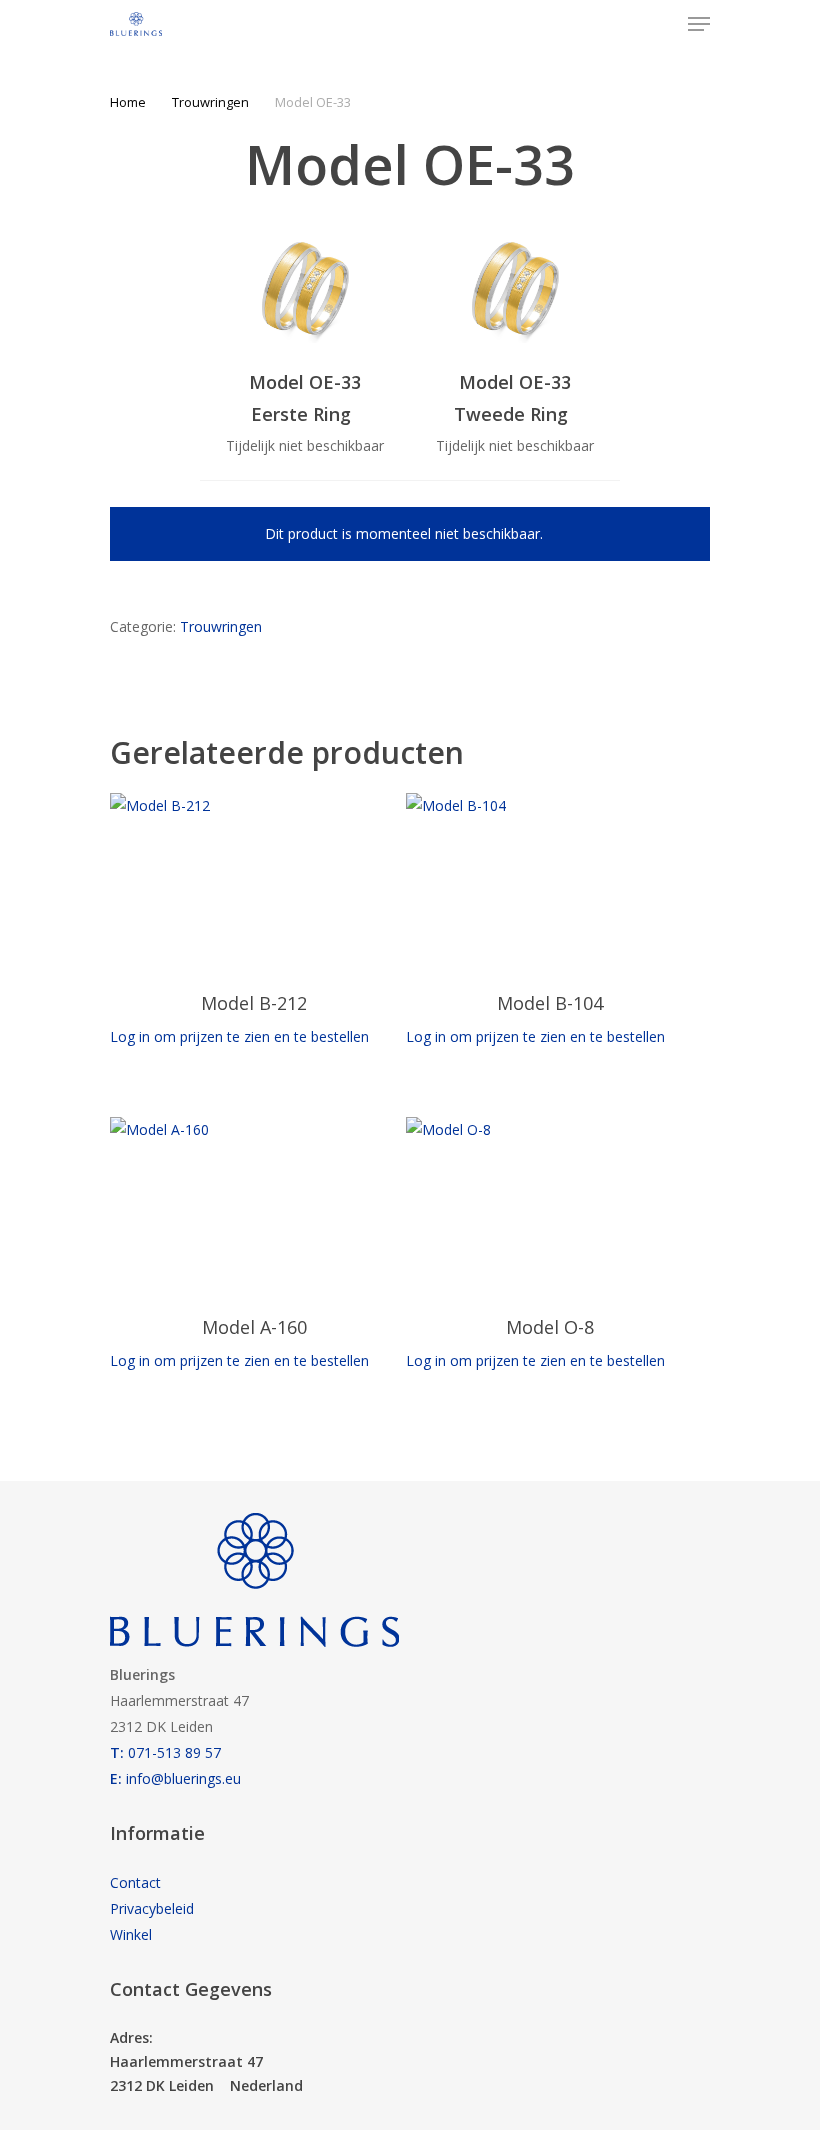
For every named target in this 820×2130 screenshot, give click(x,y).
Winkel (131, 1934)
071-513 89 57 (165, 1752)
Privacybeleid (152, 1908)
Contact (135, 1882)
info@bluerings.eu (175, 1778)
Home (128, 102)
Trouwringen (210, 102)
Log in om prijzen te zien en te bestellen (239, 1036)
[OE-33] (305, 291)
